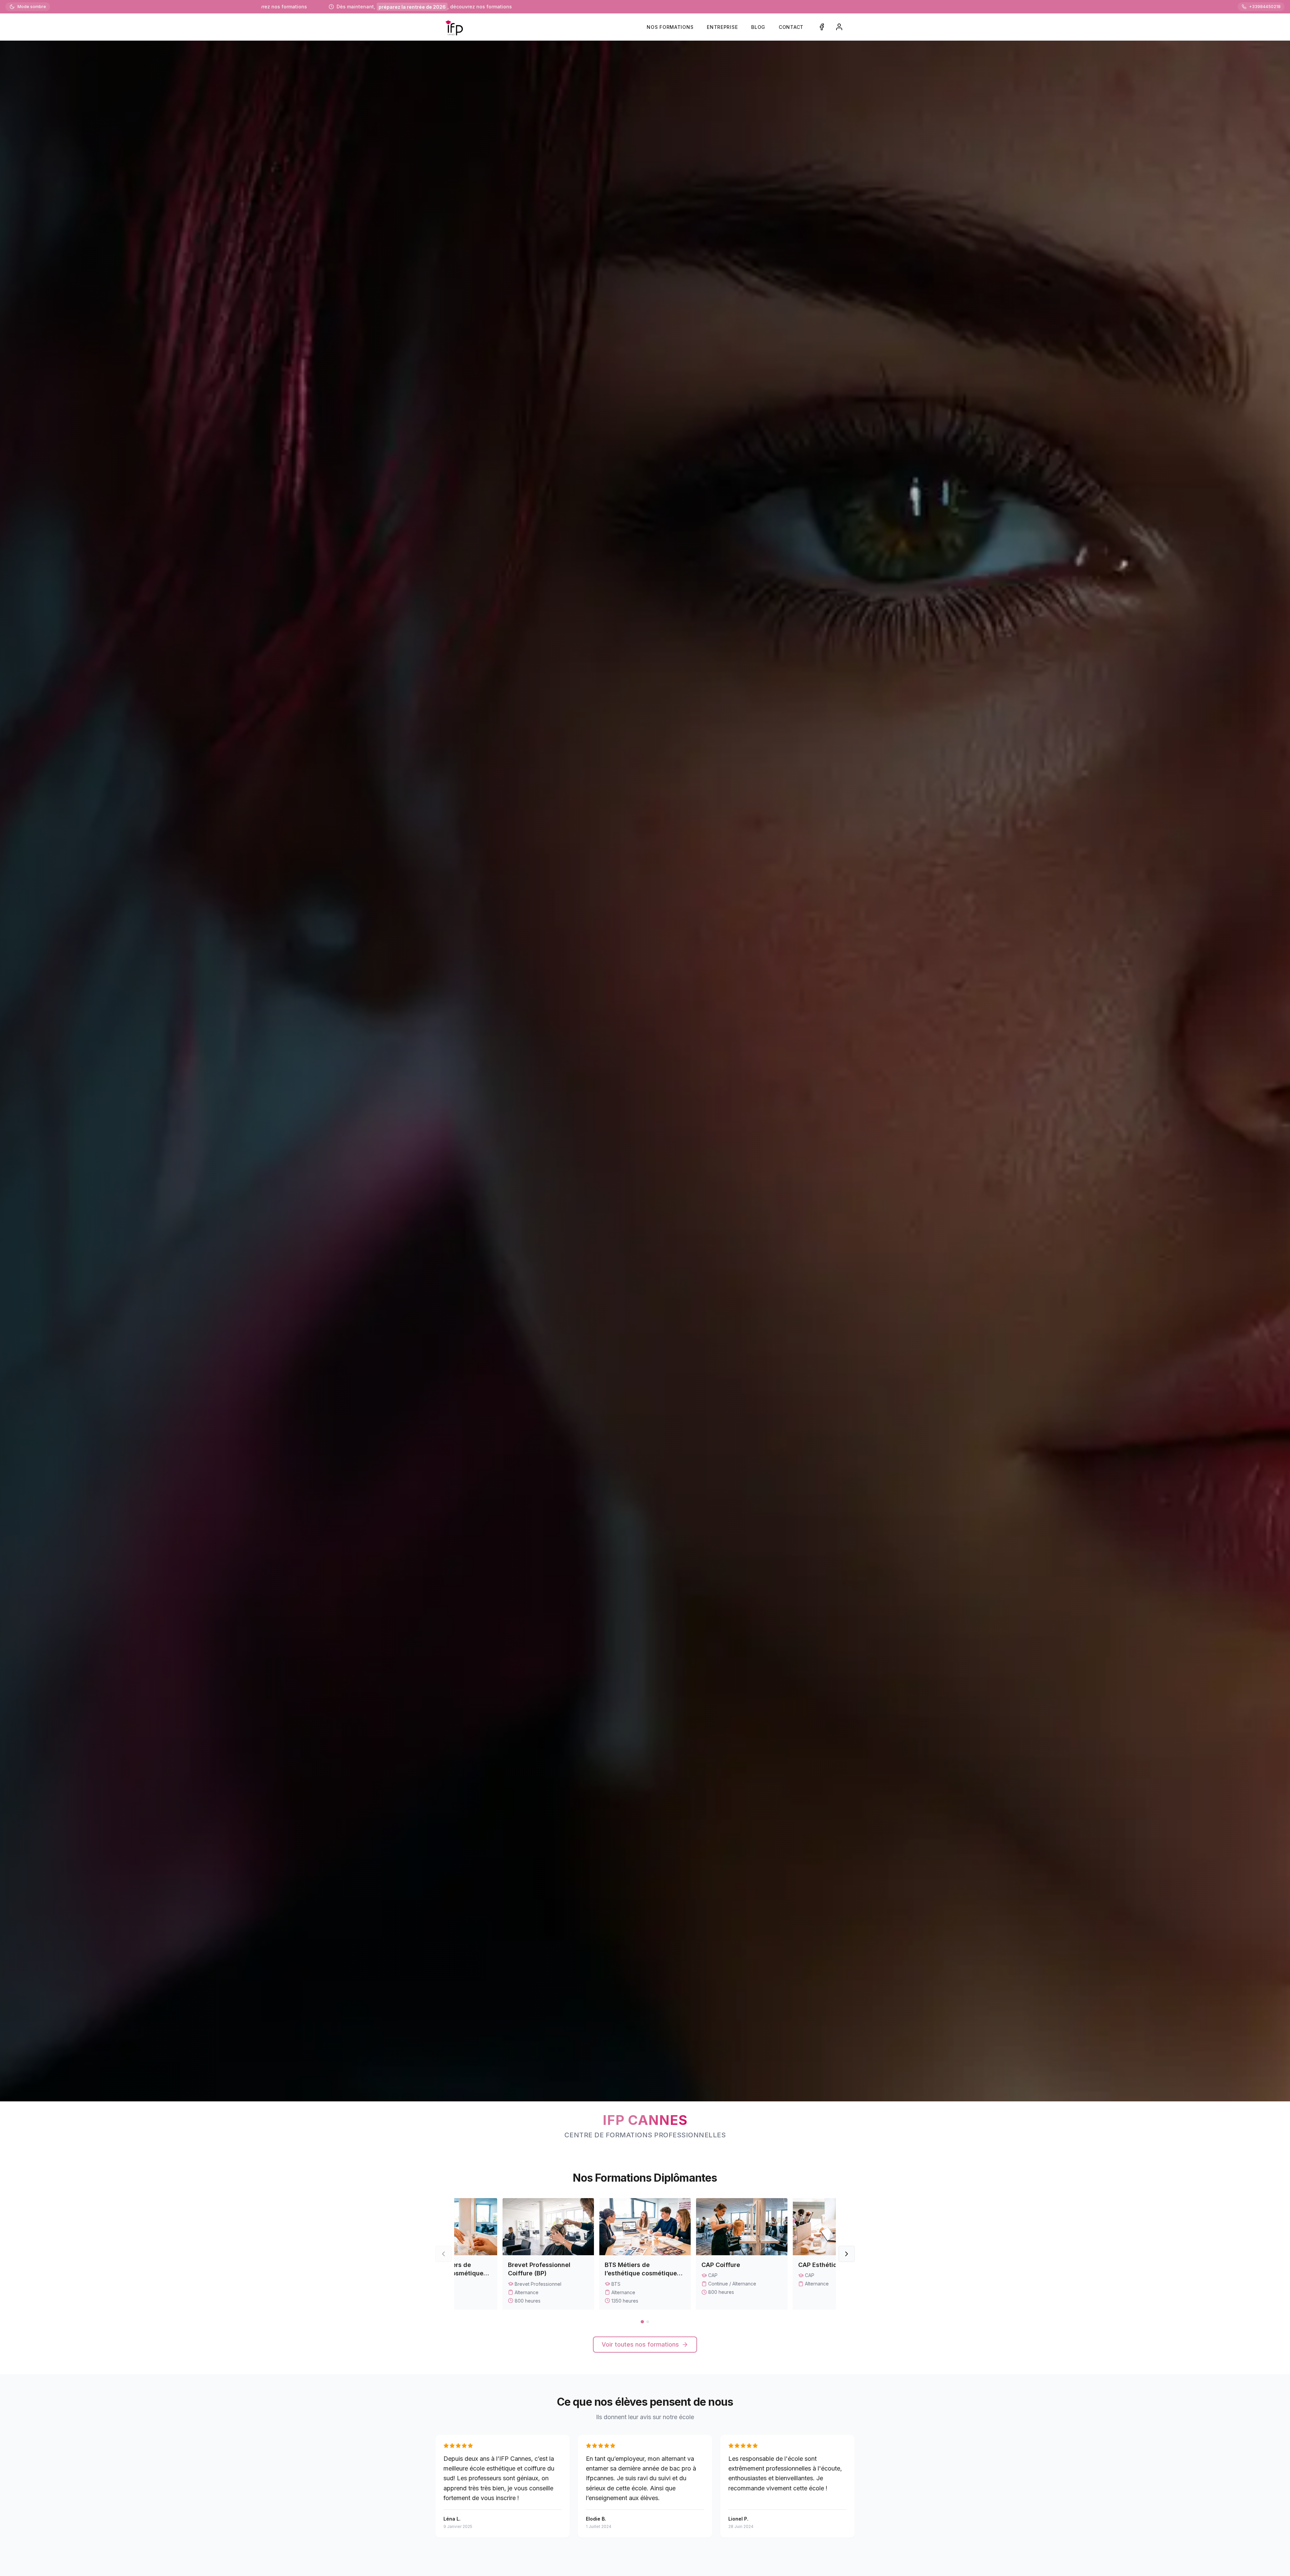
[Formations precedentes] (443, 2254)
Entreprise (722, 27)
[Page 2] (648, 2322)
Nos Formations (670, 27)
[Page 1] (642, 2322)
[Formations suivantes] (847, 2254)
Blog (758, 27)
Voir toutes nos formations (640, 2344)
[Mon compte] (839, 27)
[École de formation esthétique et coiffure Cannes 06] (454, 27)
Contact (791, 27)
